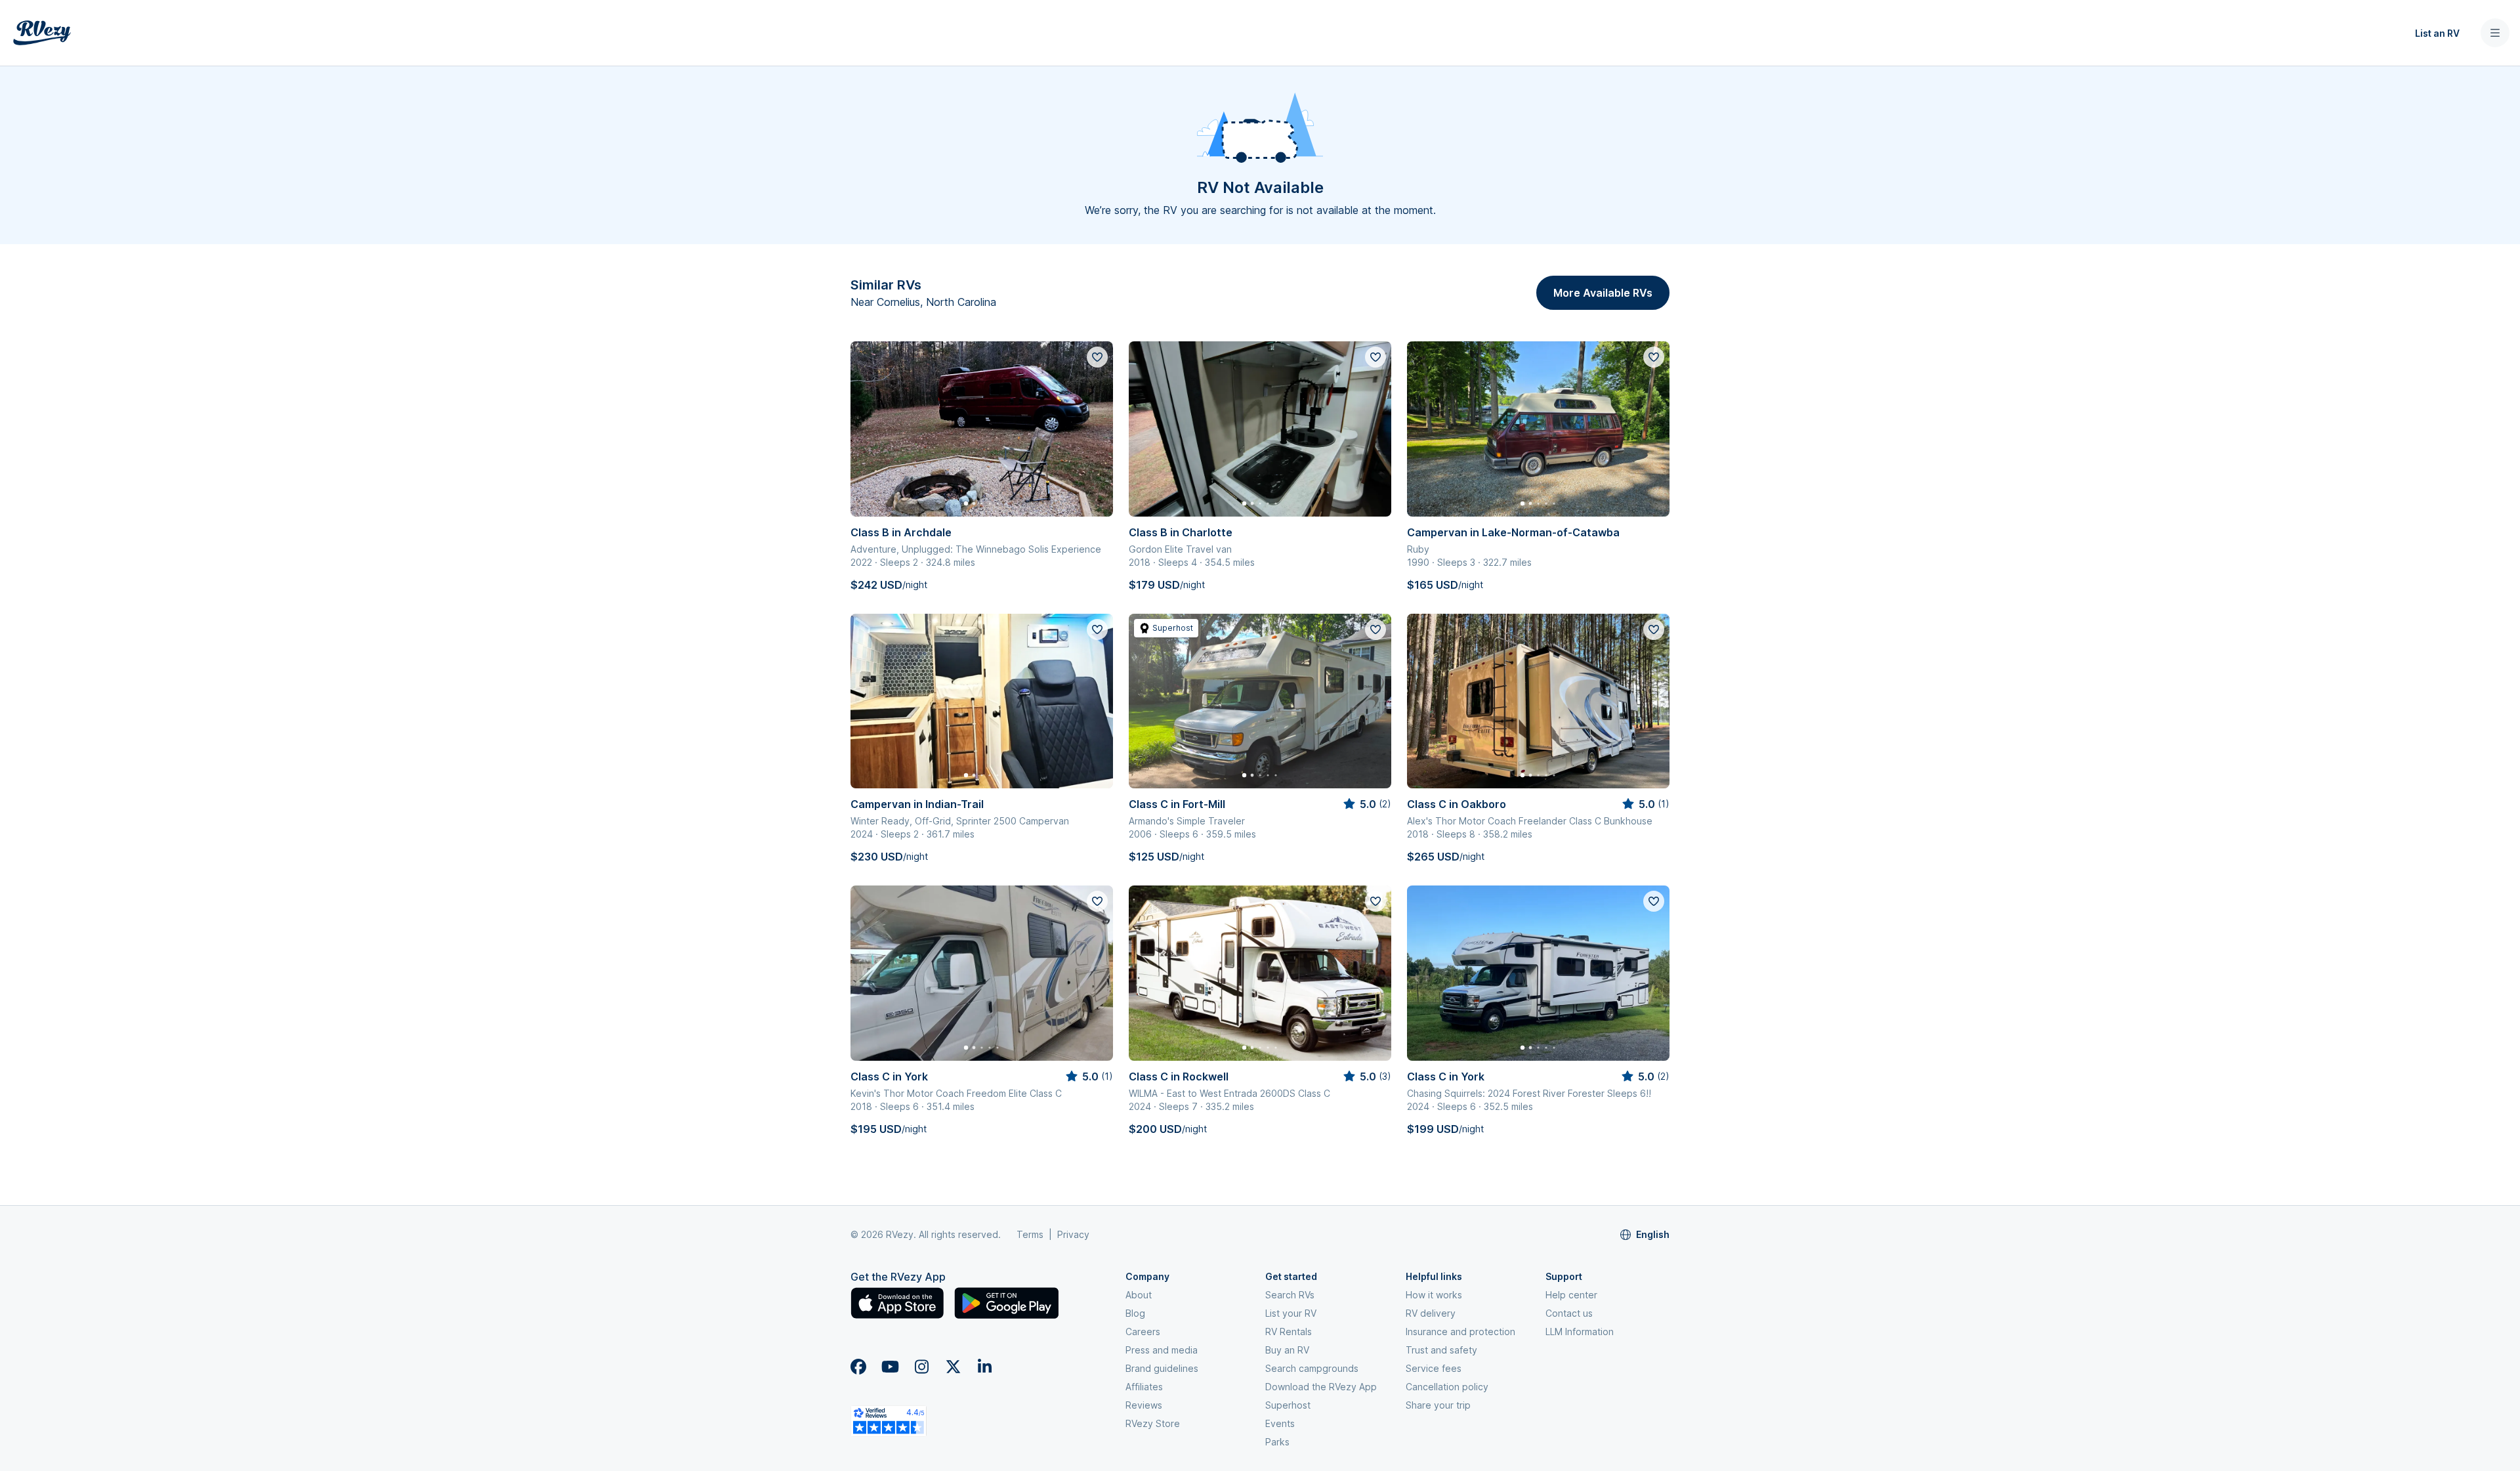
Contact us (1569, 1313)
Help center (1571, 1295)
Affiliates (1144, 1387)
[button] (1089, 33)
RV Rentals (1289, 1332)
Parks (1277, 1442)
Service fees (1434, 1368)
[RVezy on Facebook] (858, 1367)
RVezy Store (1153, 1423)
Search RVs (1290, 1295)
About (1139, 1295)
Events (1280, 1423)
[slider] (1366, 804)
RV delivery (1431, 1313)
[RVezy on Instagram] (921, 1367)
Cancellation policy (1447, 1387)
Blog (1135, 1313)
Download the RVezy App (1321, 1387)
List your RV (1291, 1313)
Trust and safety (1441, 1350)
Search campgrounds (1312, 1368)
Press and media (1162, 1350)
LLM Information (1580, 1332)
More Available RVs (1603, 293)
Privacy (1073, 1234)
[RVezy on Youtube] (890, 1367)
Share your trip (1438, 1405)
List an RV (2437, 33)
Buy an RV (1287, 1350)
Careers (1143, 1332)
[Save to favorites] (1097, 357)
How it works (1434, 1295)
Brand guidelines (1162, 1368)
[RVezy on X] (953, 1367)
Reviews (1144, 1405)
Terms (1030, 1234)
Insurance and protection (1460, 1332)
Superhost (1288, 1405)
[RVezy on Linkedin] (984, 1367)
